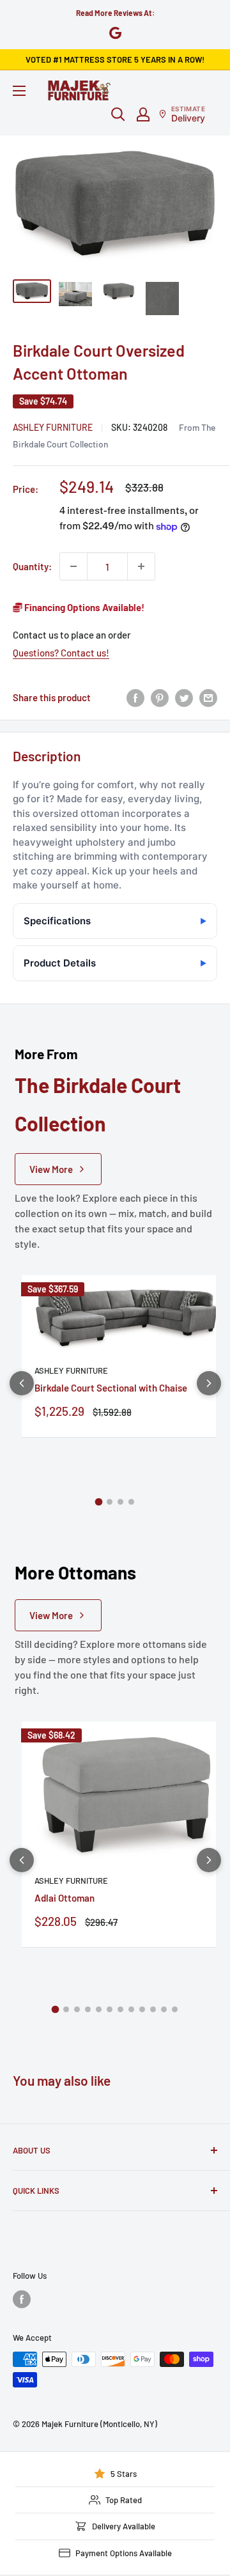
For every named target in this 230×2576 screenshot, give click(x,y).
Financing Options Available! (83, 607)
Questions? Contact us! (61, 653)
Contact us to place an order (72, 635)
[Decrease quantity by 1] (73, 566)
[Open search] (118, 114)
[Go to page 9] (142, 2009)
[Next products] (209, 1383)
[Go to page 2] (110, 1502)
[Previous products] (22, 1383)
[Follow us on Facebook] (22, 2299)
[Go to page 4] (131, 1502)
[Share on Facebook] (135, 697)
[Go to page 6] (110, 2009)
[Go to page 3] (120, 1502)
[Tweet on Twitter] (184, 697)
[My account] (143, 114)
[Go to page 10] (153, 2009)
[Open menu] (19, 91)
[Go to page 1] (99, 1501)
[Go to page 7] (120, 2009)
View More (51, 1169)
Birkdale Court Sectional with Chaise (111, 1388)
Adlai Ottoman (65, 1898)
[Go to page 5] (99, 2009)
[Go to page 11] (164, 2009)
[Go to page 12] (175, 2009)
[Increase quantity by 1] (141, 566)
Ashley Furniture (53, 427)
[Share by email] (208, 697)
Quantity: (32, 566)
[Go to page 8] (131, 2009)
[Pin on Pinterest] (160, 697)
